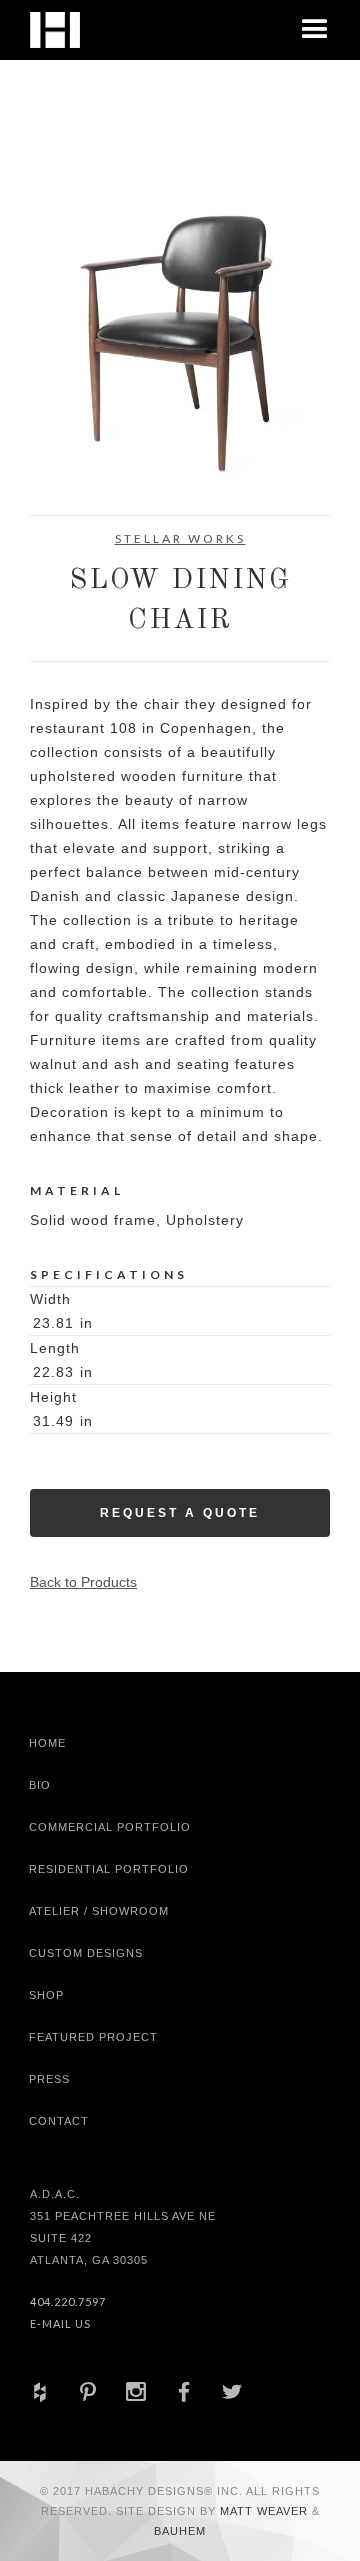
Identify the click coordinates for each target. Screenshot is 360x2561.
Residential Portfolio (109, 1869)
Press (49, 2079)
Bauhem (180, 2531)
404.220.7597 (68, 2301)
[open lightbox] (180, 337)
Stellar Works (180, 538)
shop (46, 1995)
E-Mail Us (60, 2323)
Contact (59, 2121)
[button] (315, 30)
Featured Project (93, 2037)
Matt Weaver (266, 2511)
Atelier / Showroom (99, 1911)
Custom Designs (86, 1953)
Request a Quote (180, 1513)
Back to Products (83, 1582)
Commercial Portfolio (110, 1827)
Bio (40, 1785)
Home (47, 1743)
